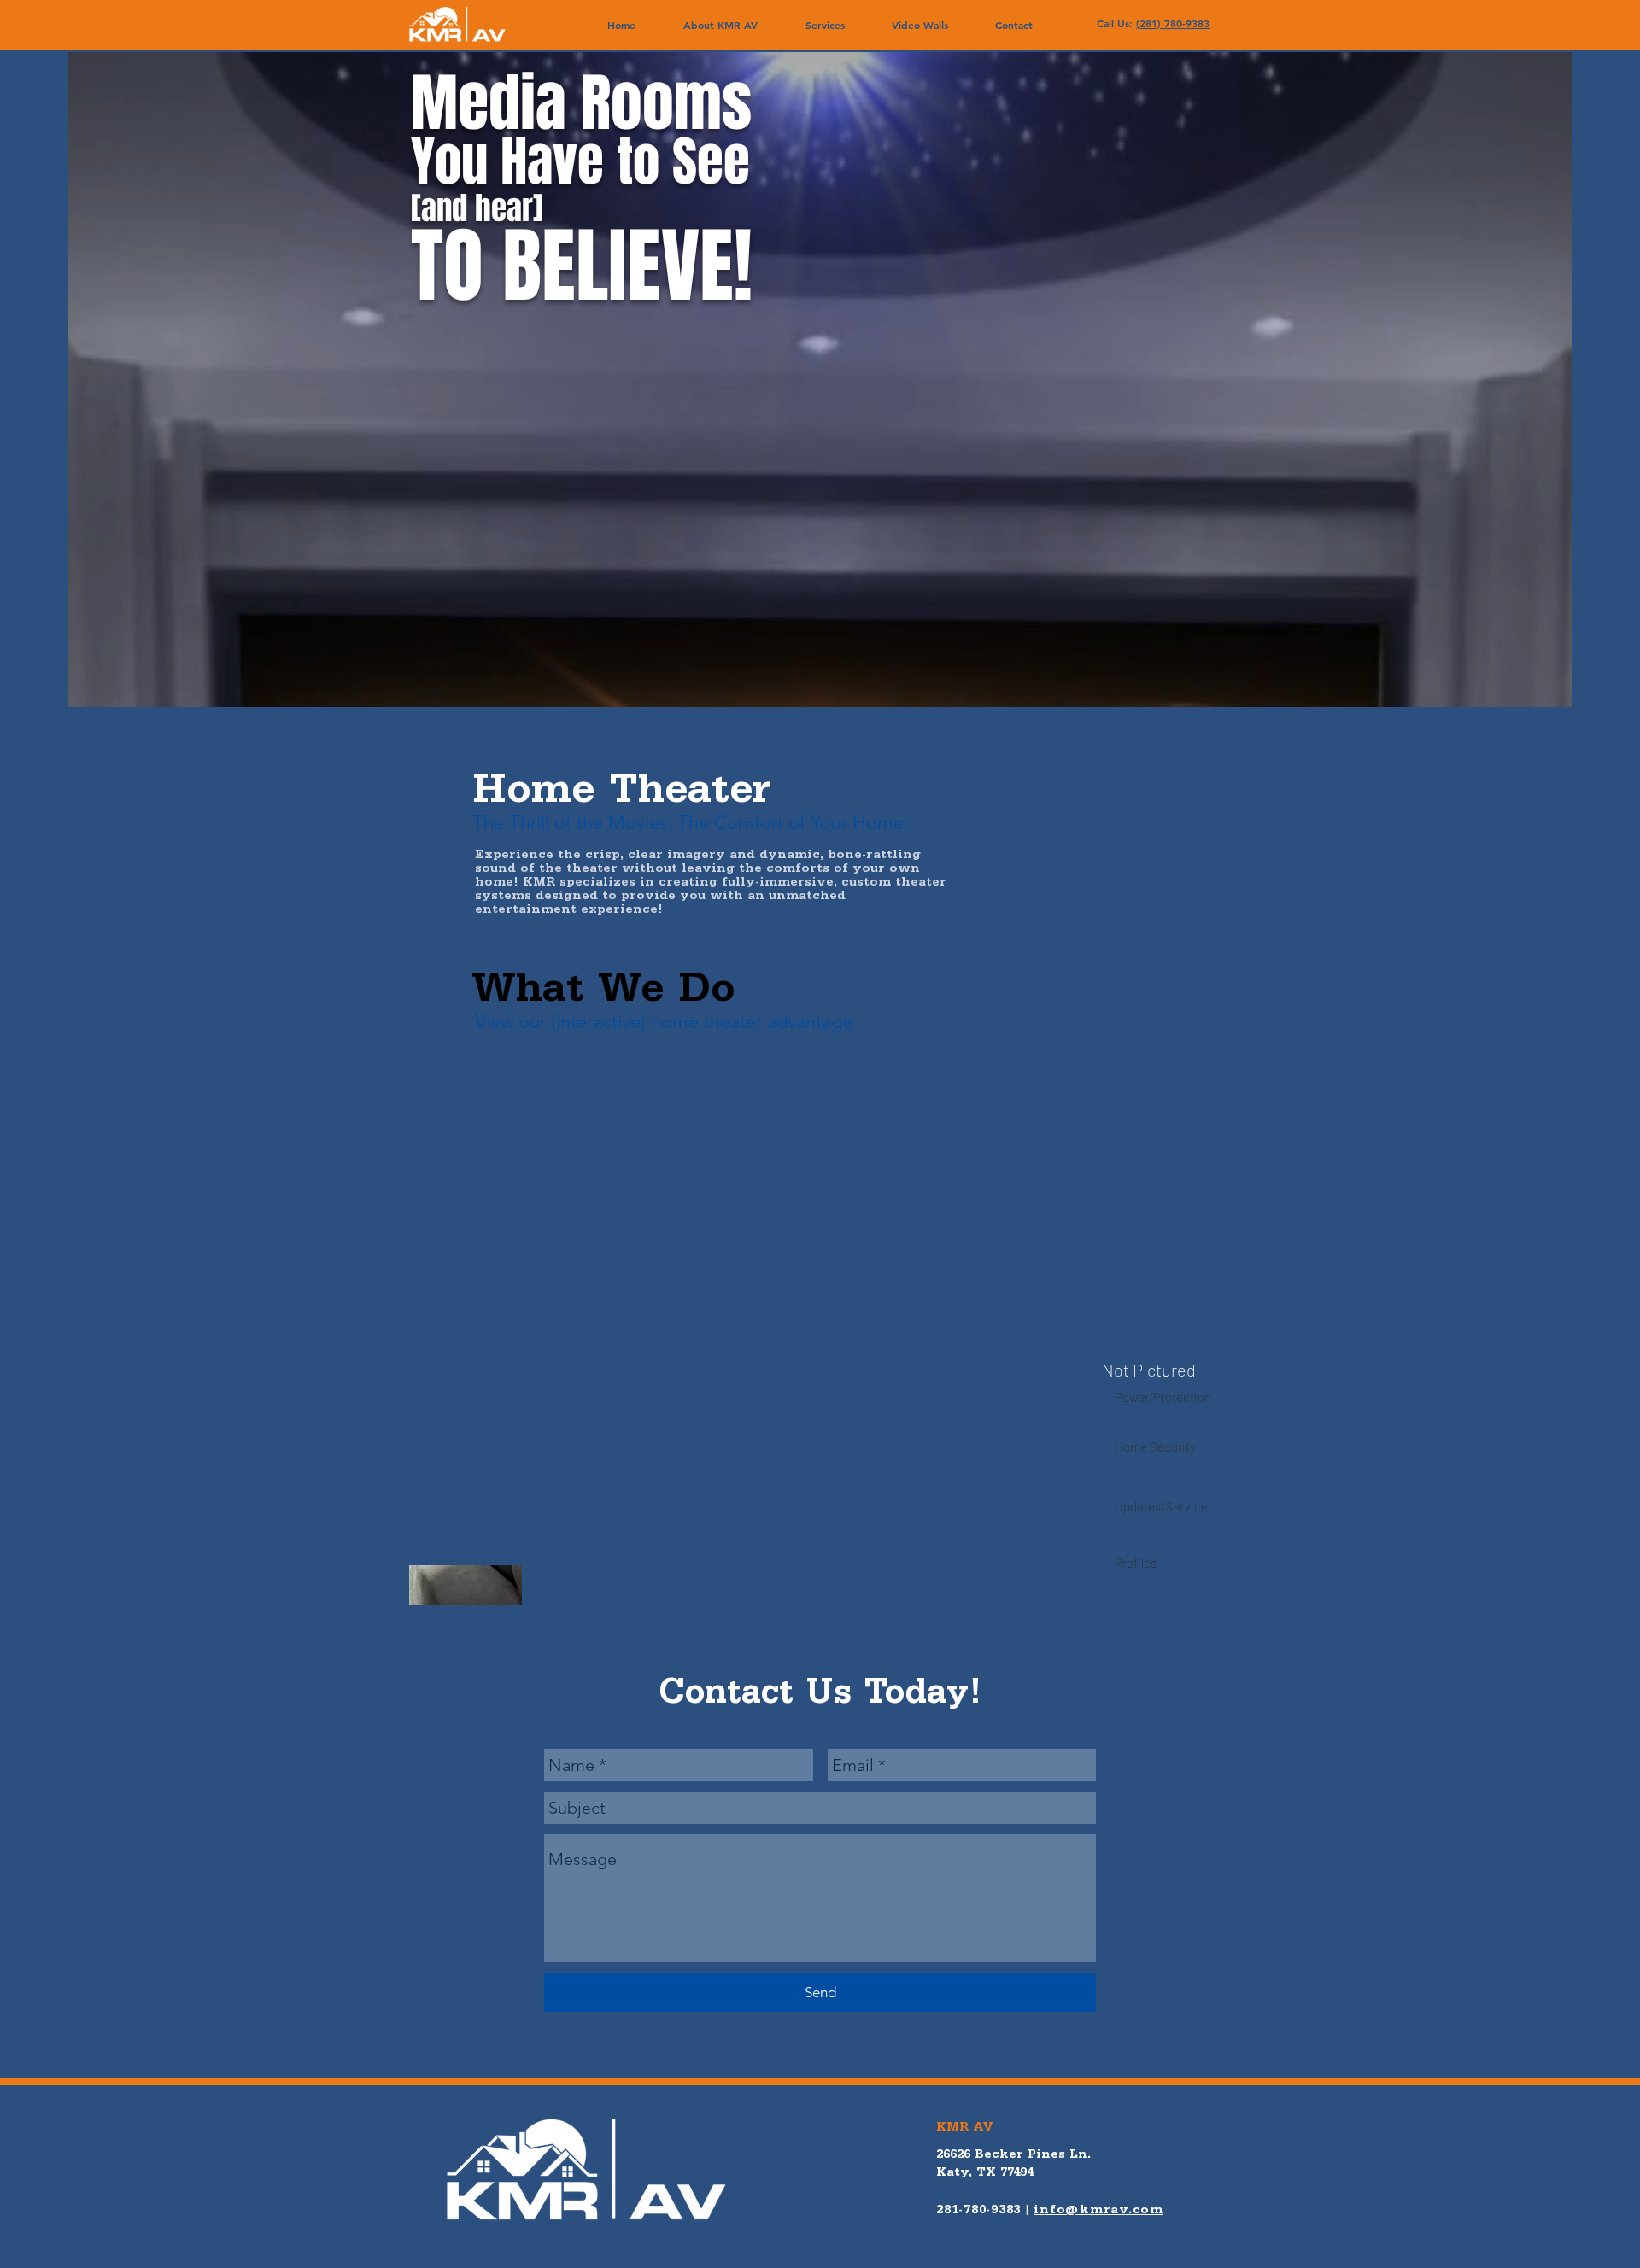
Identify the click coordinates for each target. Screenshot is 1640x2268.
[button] (825, 25)
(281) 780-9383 (1173, 23)
